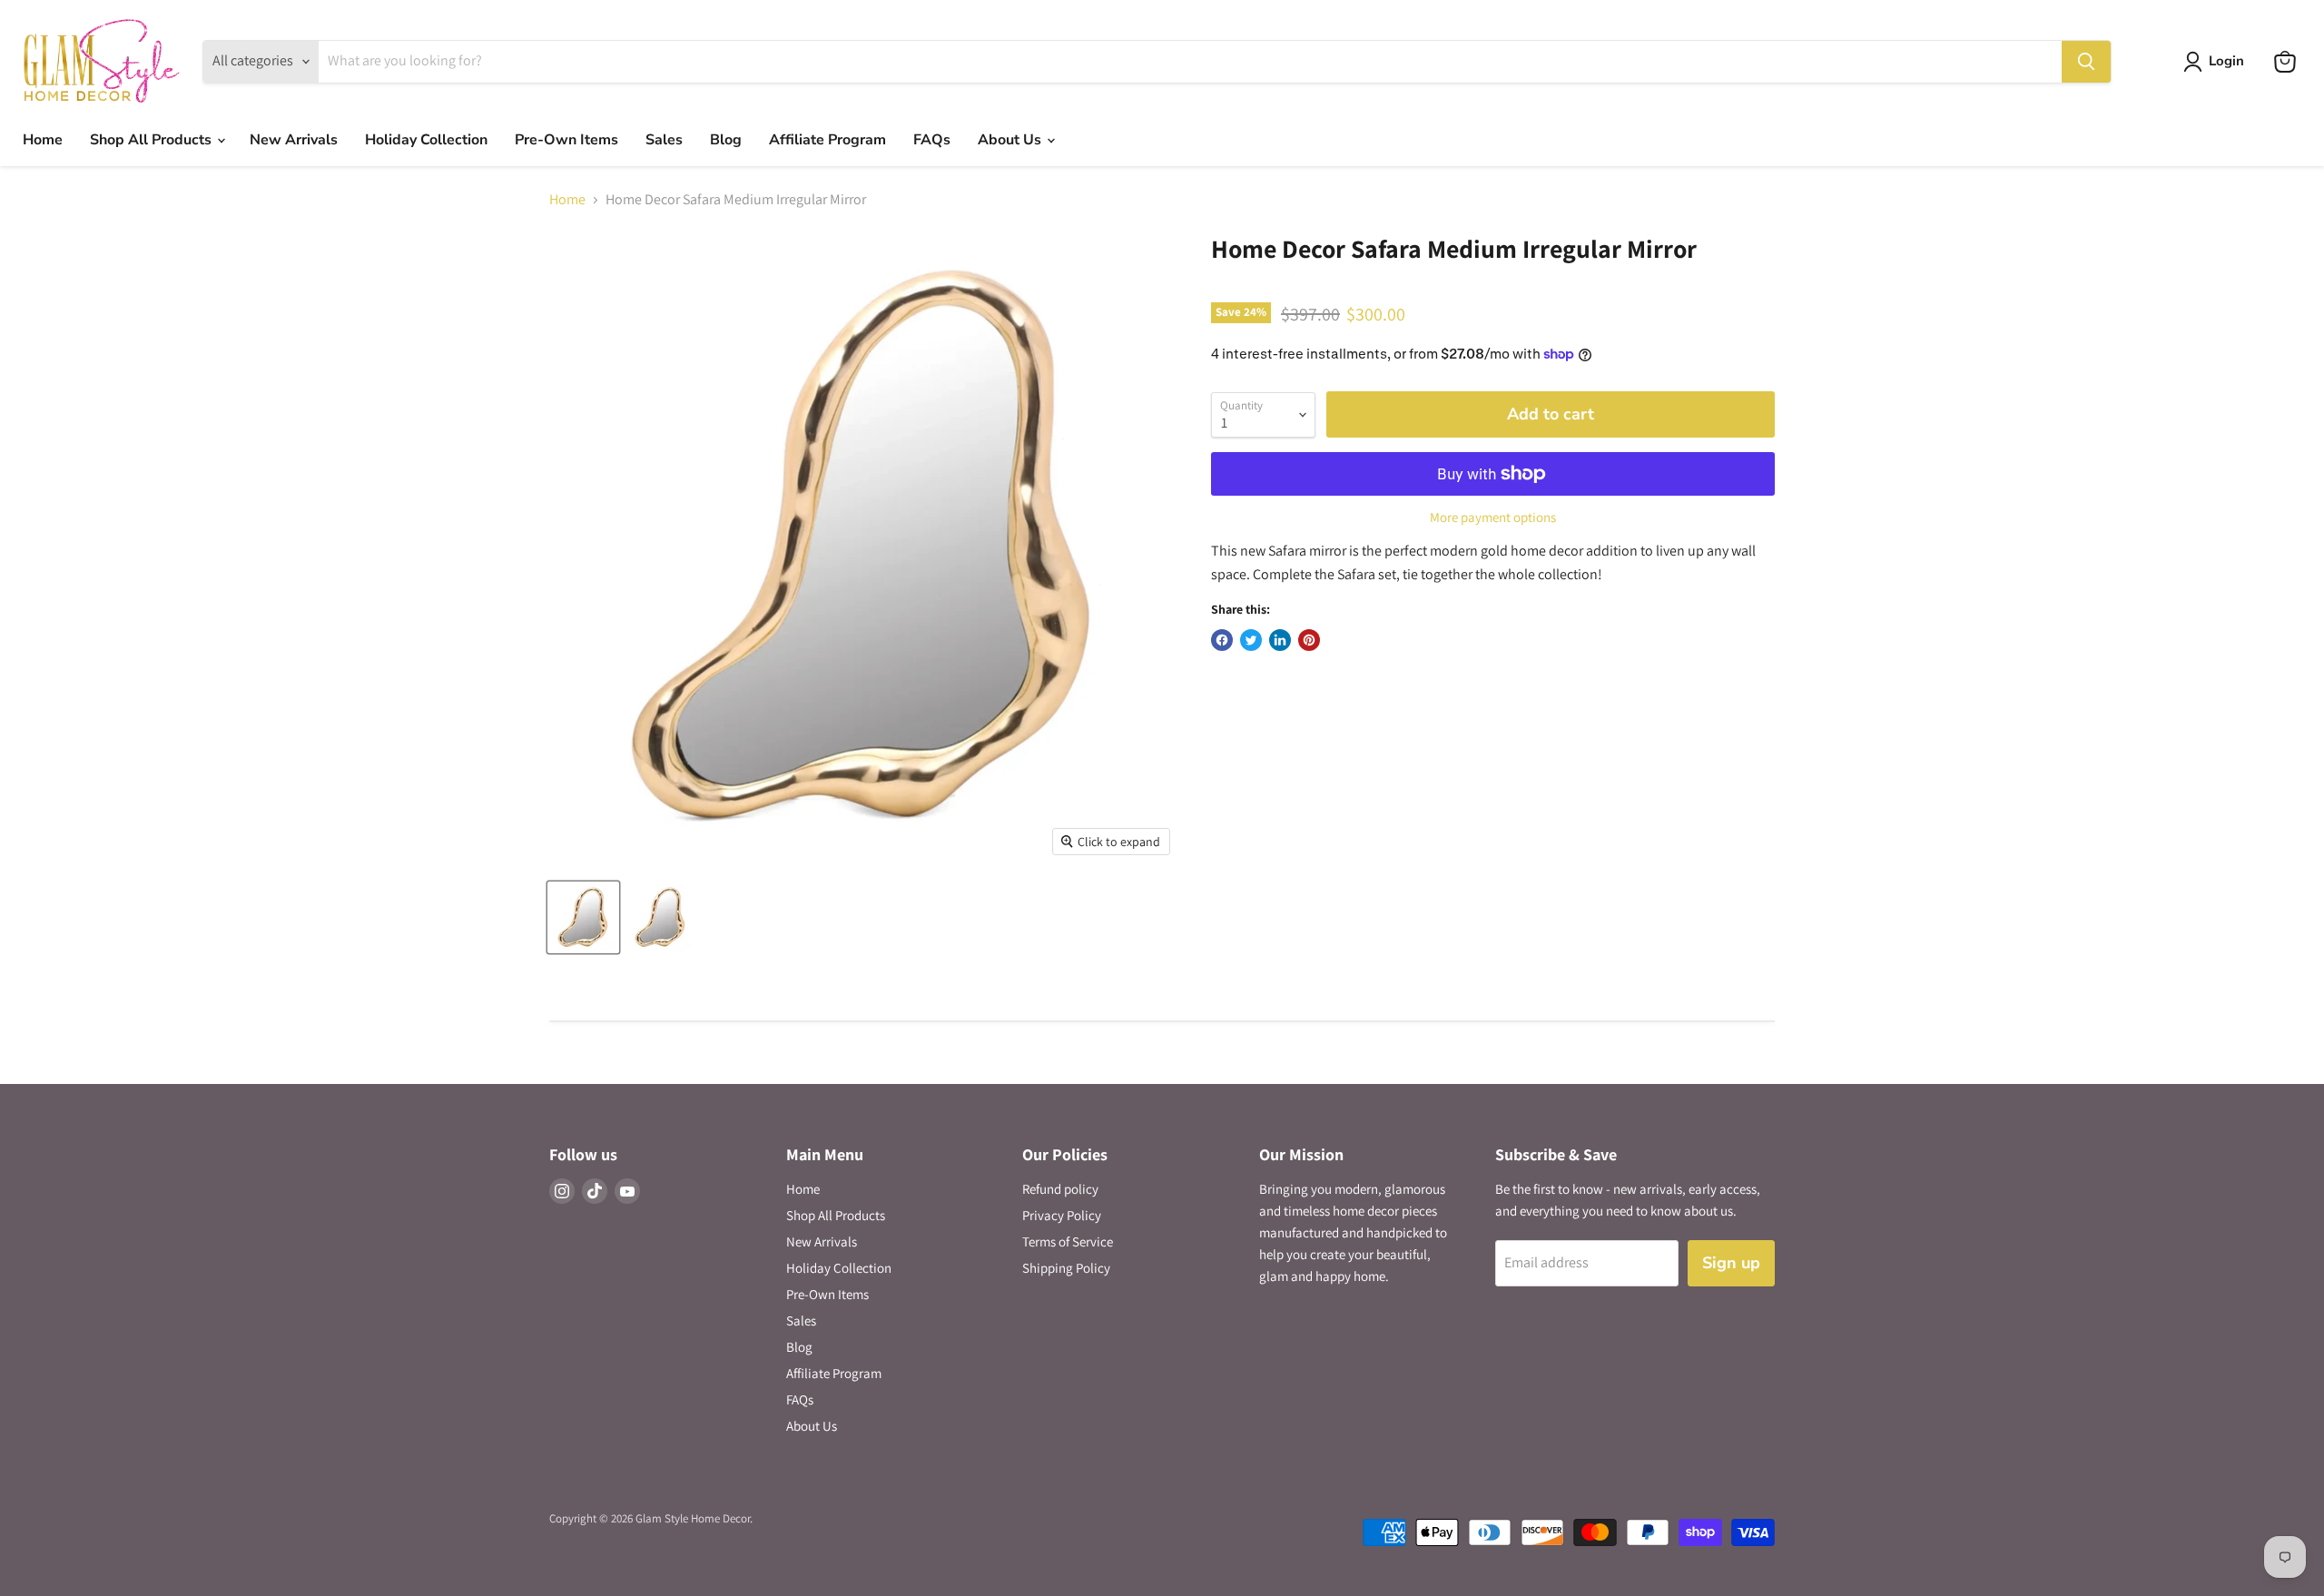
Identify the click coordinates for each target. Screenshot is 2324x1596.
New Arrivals (294, 140)
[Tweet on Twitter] (1251, 640)
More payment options (1493, 517)
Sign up (1731, 1263)
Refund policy (1060, 1189)
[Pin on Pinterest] (1309, 640)
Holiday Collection (426, 140)
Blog (726, 140)
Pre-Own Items (566, 140)
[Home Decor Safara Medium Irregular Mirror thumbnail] (583, 917)
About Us (1011, 140)
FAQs (932, 140)
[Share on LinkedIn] (1280, 640)
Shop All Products (153, 140)
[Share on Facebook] (1222, 640)
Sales (664, 140)
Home (43, 140)
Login (2226, 61)
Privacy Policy (1062, 1215)
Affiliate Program (827, 140)
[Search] (2086, 62)
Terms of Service (1068, 1241)
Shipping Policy (1066, 1268)
